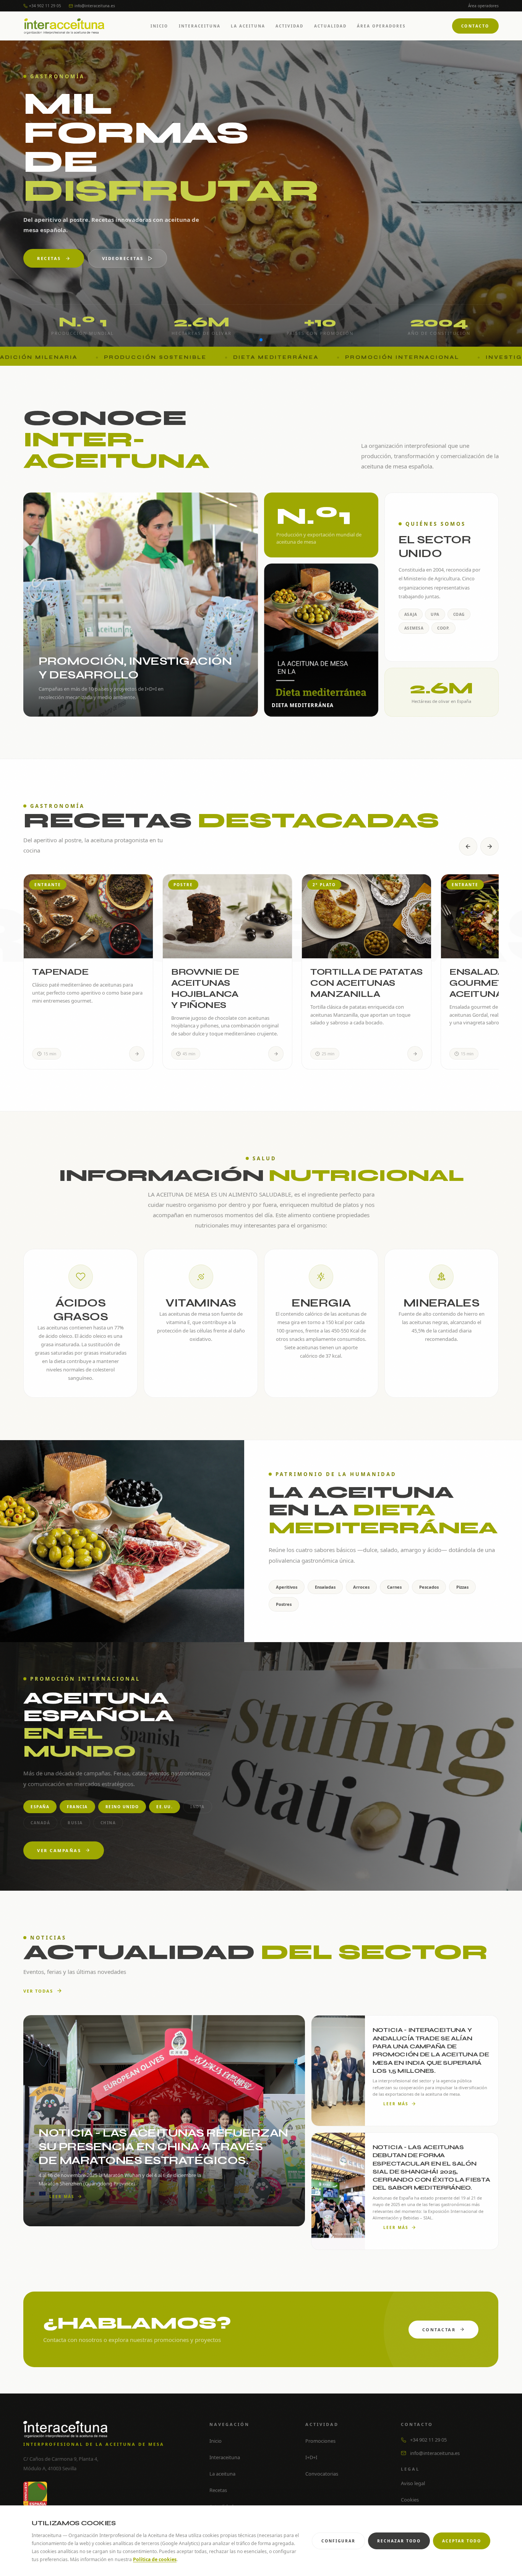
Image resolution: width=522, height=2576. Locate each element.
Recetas (218, 2490)
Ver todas (38, 1991)
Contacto (475, 26)
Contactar (439, 2330)
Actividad (289, 26)
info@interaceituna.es (95, 6)
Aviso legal (413, 2483)
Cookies (410, 2500)
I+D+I (117, 258)
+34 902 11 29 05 (45, 6)
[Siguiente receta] (490, 846)
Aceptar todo (462, 2541)
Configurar (338, 2541)
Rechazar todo (399, 2541)
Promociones (320, 2441)
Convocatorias (322, 2474)
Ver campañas (59, 1850)
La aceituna (248, 26)
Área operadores (483, 6)
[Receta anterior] (468, 846)
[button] (255, 340)
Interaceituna (200, 26)
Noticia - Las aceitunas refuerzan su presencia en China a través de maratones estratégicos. (163, 2146)
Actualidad (330, 26)
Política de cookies (155, 2559)
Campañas (53, 258)
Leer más (62, 2196)
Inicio (159, 26)
